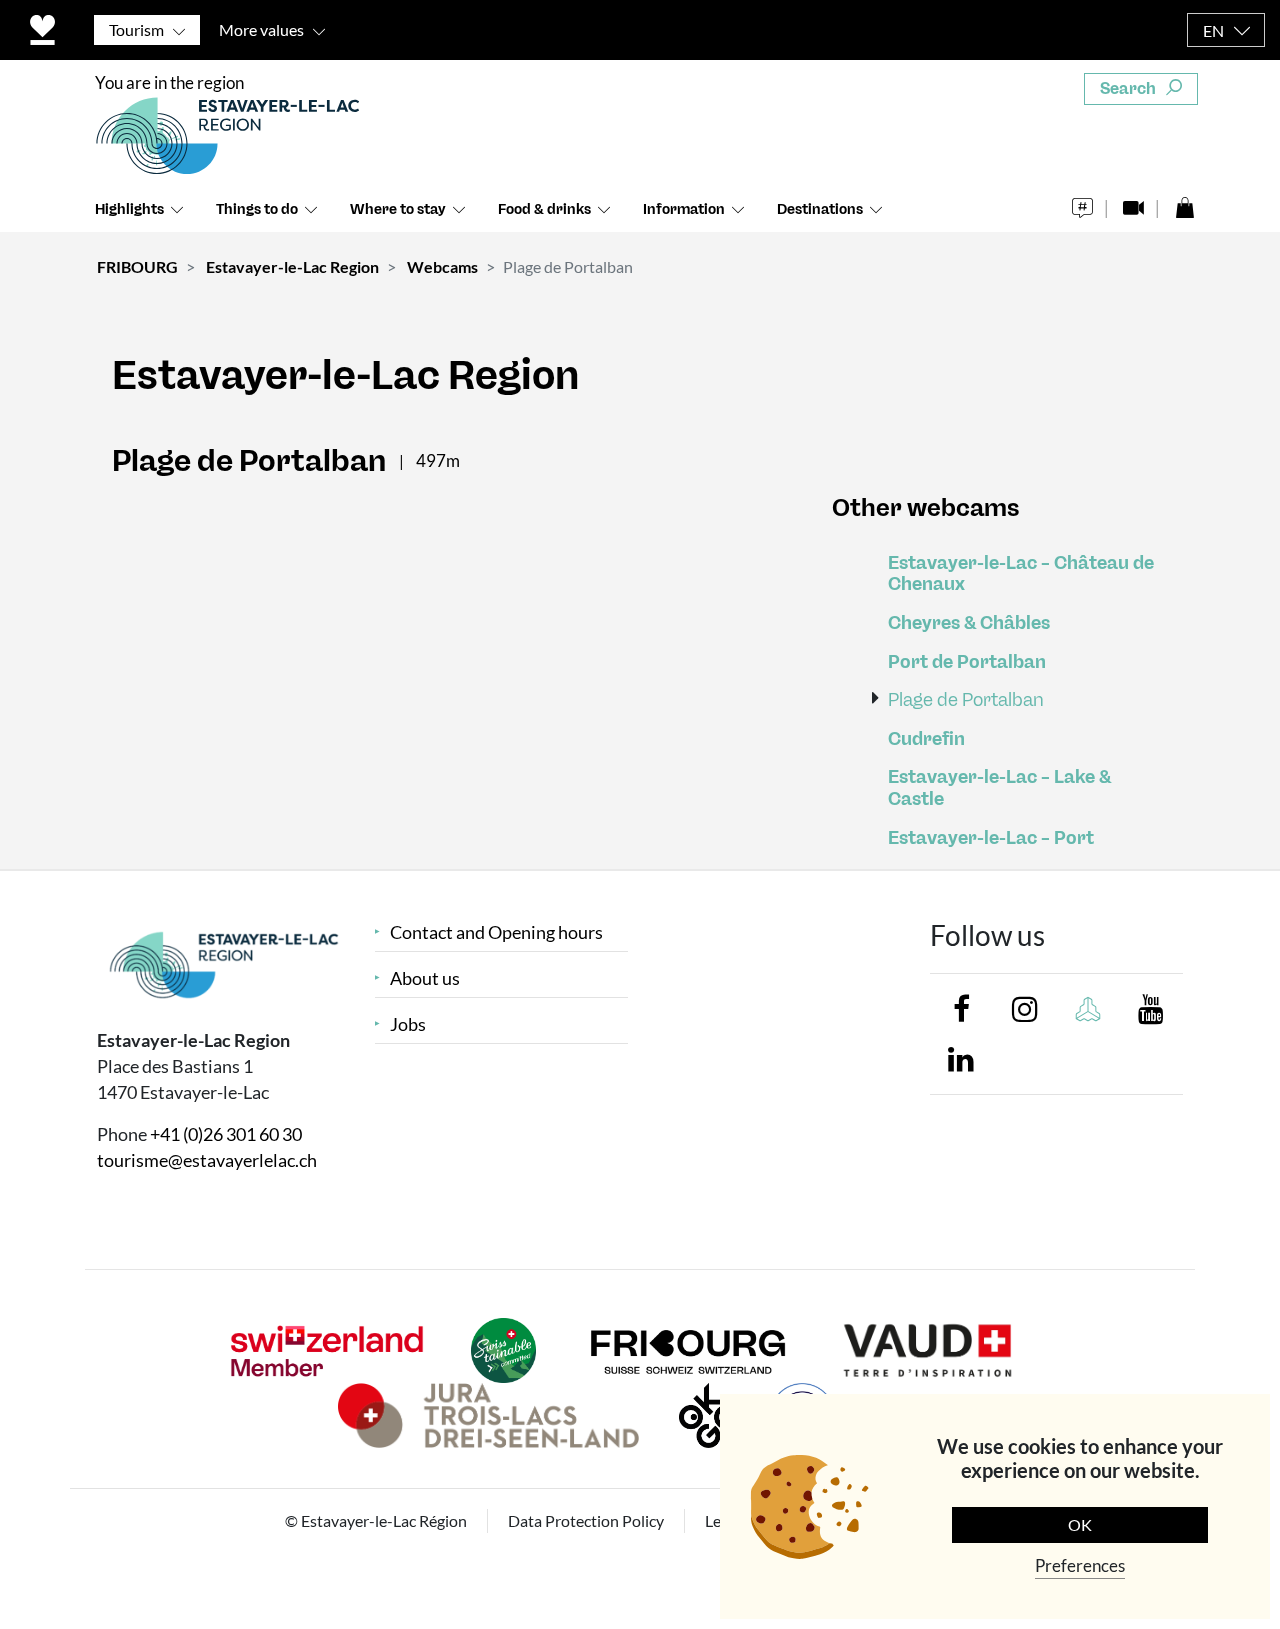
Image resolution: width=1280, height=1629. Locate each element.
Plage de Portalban (966, 700)
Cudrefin (926, 739)
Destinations (820, 209)
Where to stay (398, 209)
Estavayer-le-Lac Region (292, 266)
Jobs (408, 1024)
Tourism (136, 29)
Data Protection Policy (586, 1520)
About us (425, 978)
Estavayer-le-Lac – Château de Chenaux (1021, 574)
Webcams (442, 266)
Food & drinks (544, 209)
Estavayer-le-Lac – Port (991, 838)
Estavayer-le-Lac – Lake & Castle (999, 788)
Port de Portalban (967, 662)
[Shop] (1184, 202)
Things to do (257, 209)
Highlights (129, 209)
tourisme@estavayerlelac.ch (207, 1160)
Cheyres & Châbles (969, 623)
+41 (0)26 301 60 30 (226, 1134)
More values (261, 29)
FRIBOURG (137, 266)
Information (684, 209)
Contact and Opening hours (496, 932)
